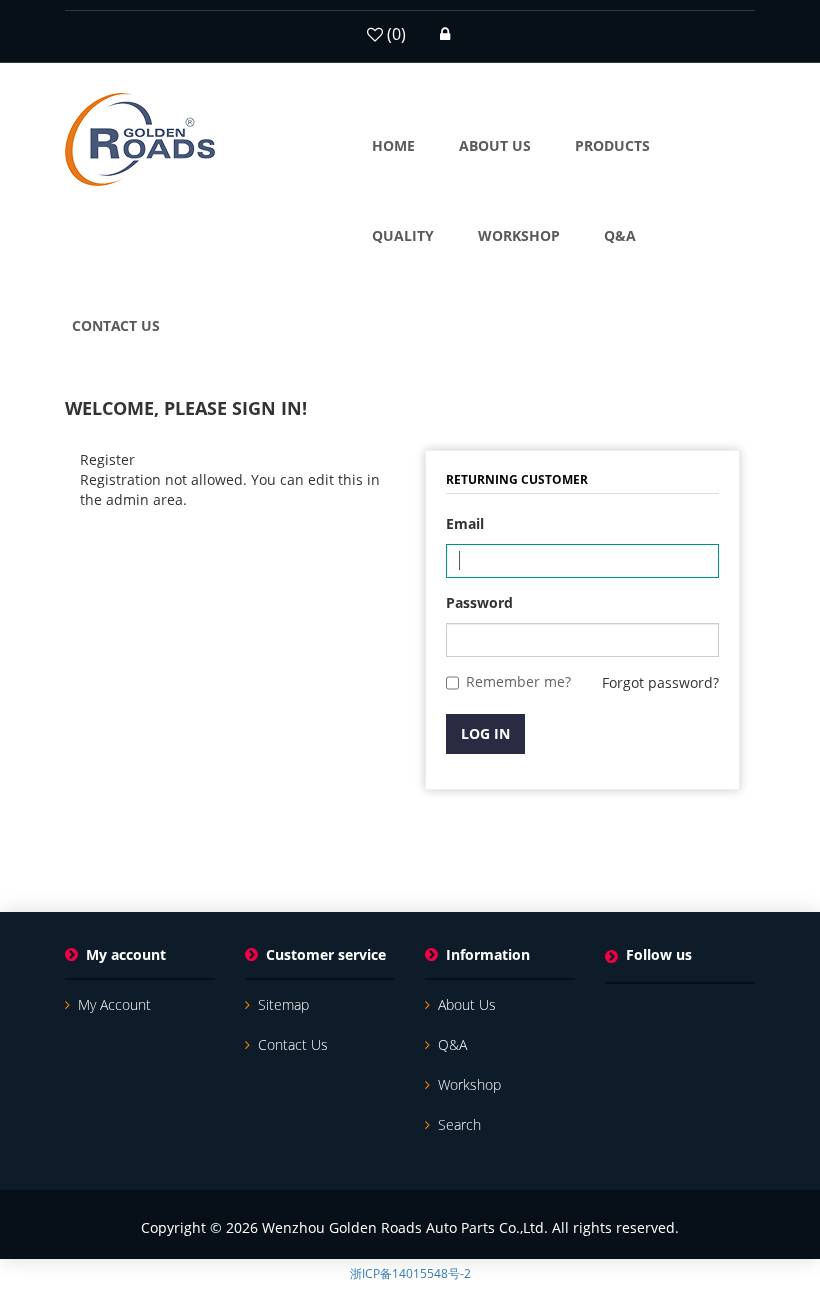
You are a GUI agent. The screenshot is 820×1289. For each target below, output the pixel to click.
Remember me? (518, 681)
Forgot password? (660, 682)
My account (114, 1004)
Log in (485, 733)
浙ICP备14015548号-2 (410, 1273)
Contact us (293, 1044)
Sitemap (283, 1004)
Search (459, 1124)
